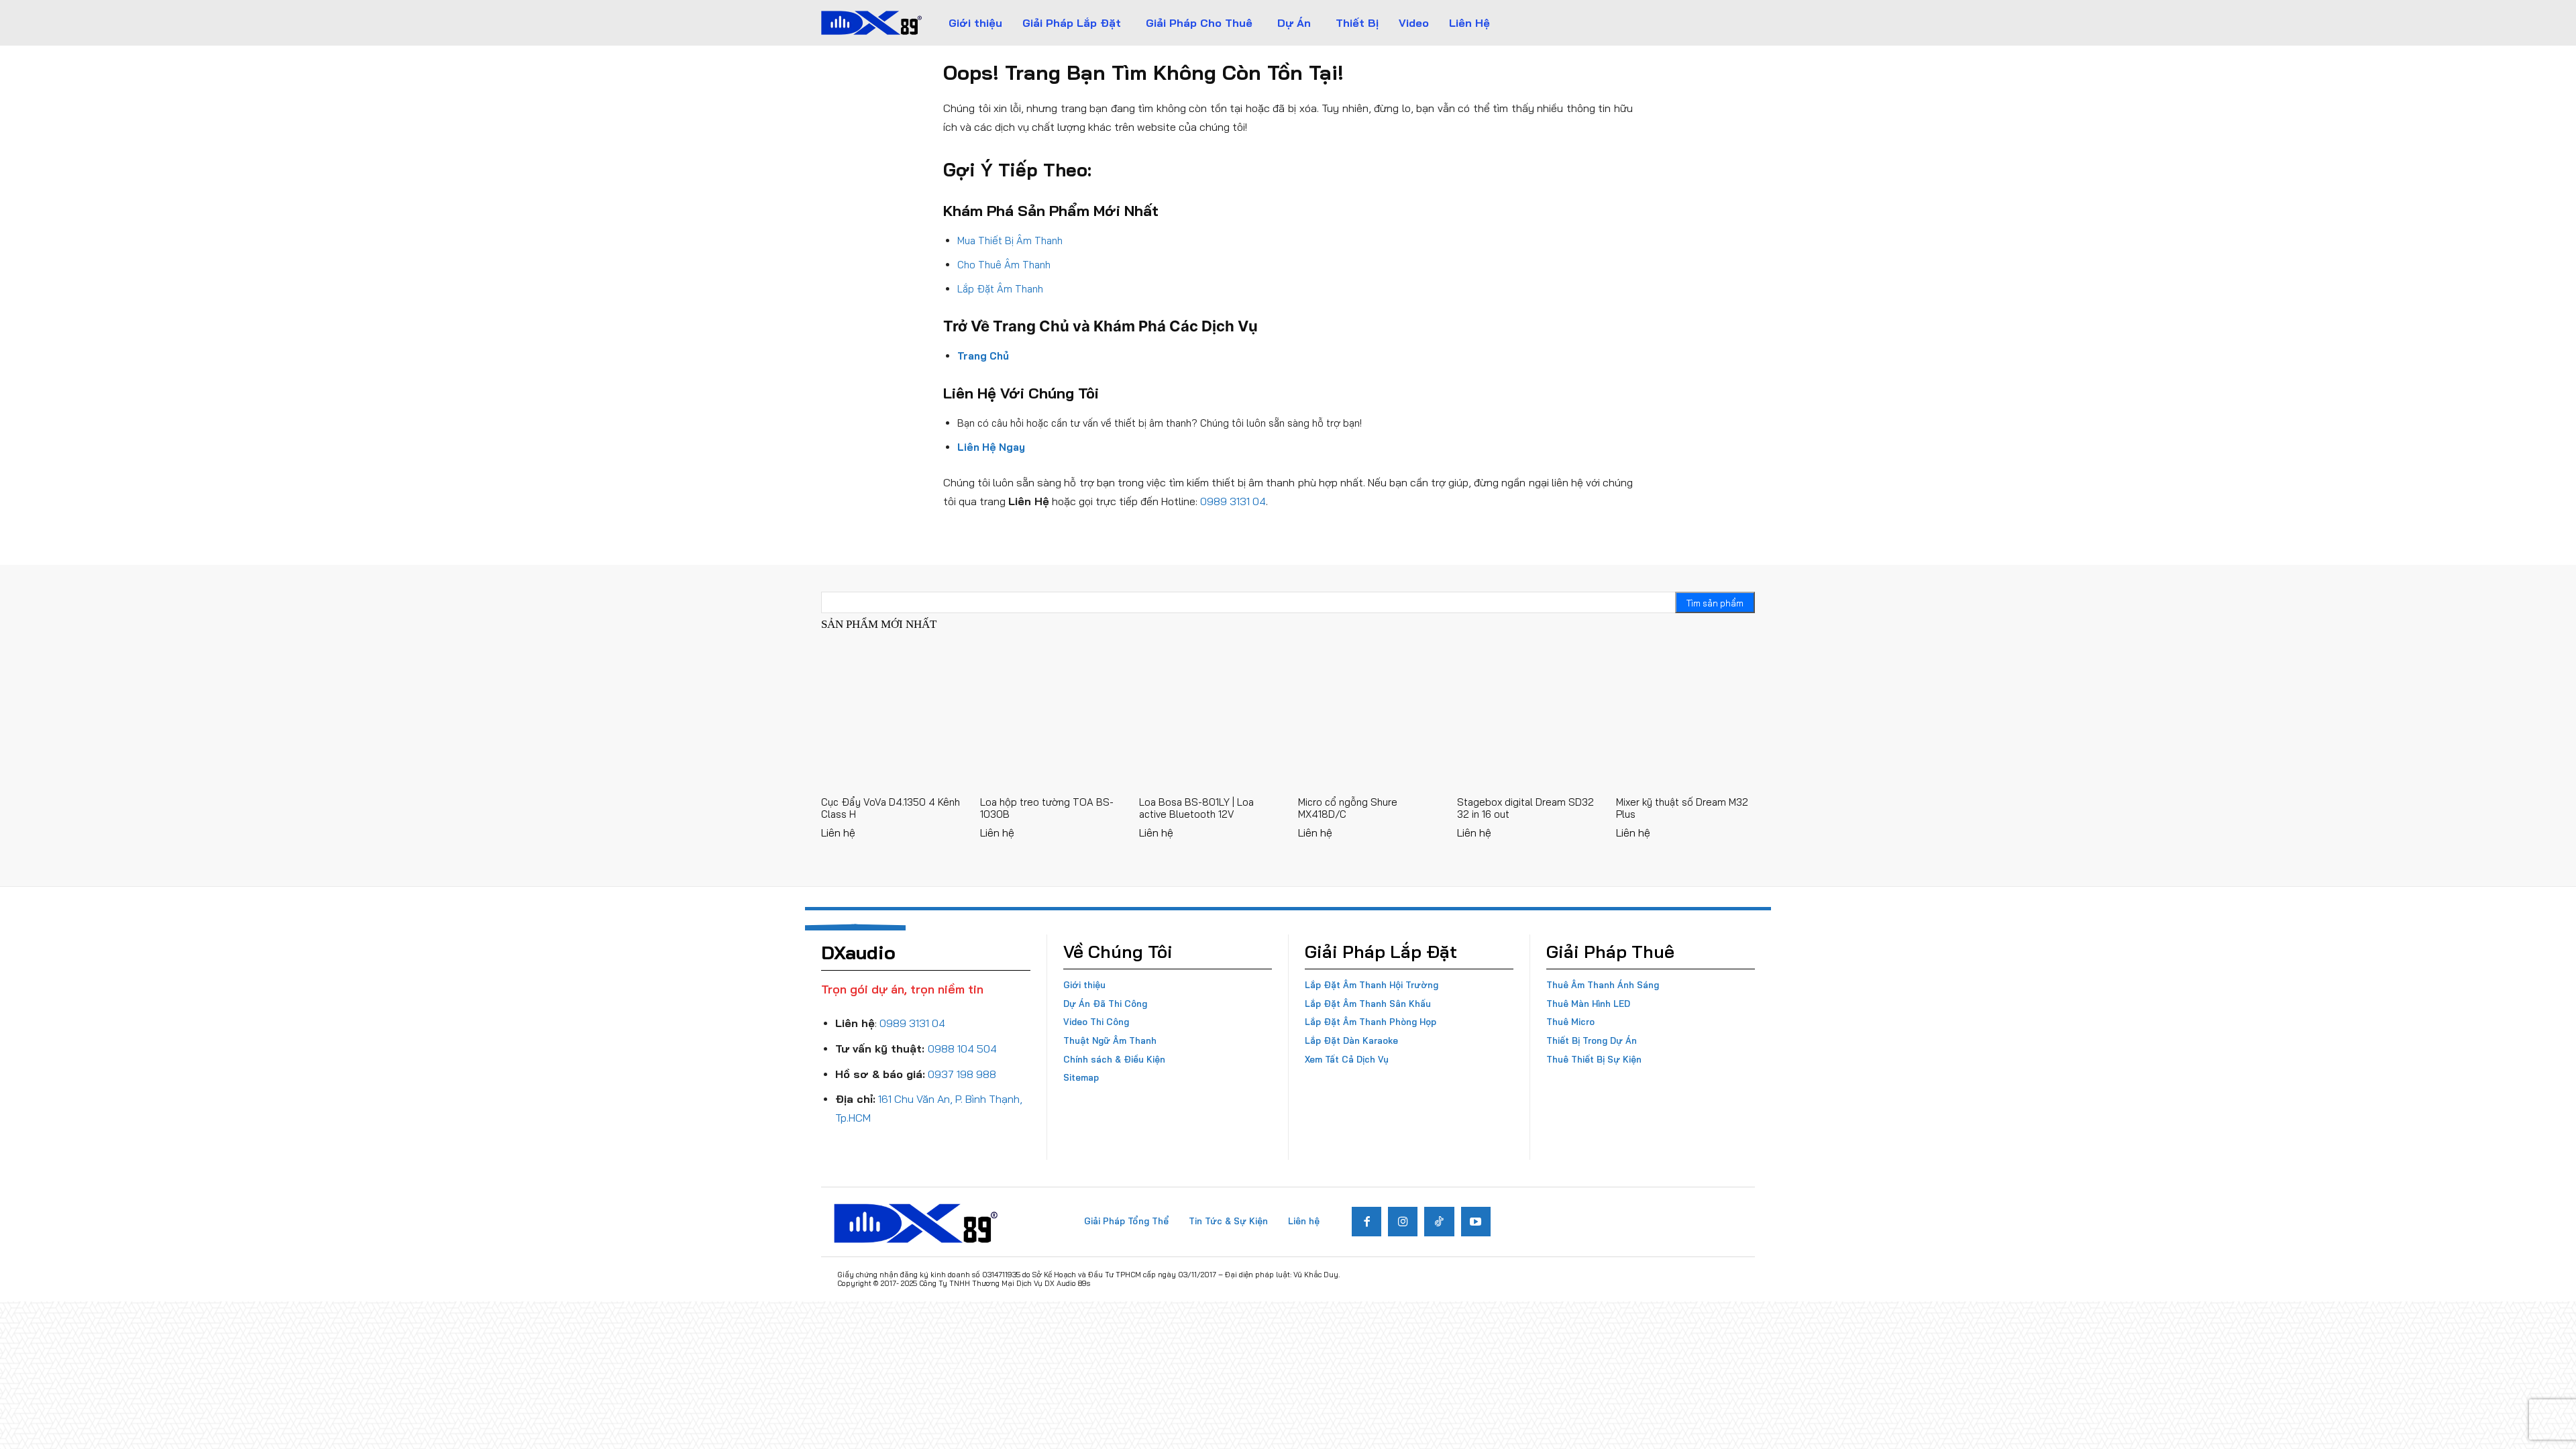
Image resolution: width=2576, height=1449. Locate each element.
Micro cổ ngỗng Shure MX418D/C (1348, 808)
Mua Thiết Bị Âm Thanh (1010, 240)
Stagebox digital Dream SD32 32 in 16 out (1525, 808)
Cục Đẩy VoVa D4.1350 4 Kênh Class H (891, 808)
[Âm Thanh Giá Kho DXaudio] (871, 23)
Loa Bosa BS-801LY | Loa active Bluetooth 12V (1196, 808)
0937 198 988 (962, 1074)
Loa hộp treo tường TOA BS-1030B (1047, 808)
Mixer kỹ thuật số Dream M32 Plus (1682, 808)
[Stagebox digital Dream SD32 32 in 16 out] (1526, 717)
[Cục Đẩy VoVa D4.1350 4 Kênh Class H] (891, 717)
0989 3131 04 (1233, 501)
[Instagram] (1403, 1222)
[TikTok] (1439, 1222)
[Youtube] (1476, 1222)
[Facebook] (1366, 1222)
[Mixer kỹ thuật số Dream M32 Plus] (1685, 717)
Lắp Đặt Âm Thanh (1000, 289)
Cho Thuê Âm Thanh (1004, 265)
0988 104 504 (962, 1049)
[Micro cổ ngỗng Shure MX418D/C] (1367, 717)
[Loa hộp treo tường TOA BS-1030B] (1050, 717)
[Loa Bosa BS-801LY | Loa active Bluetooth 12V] (1209, 717)
